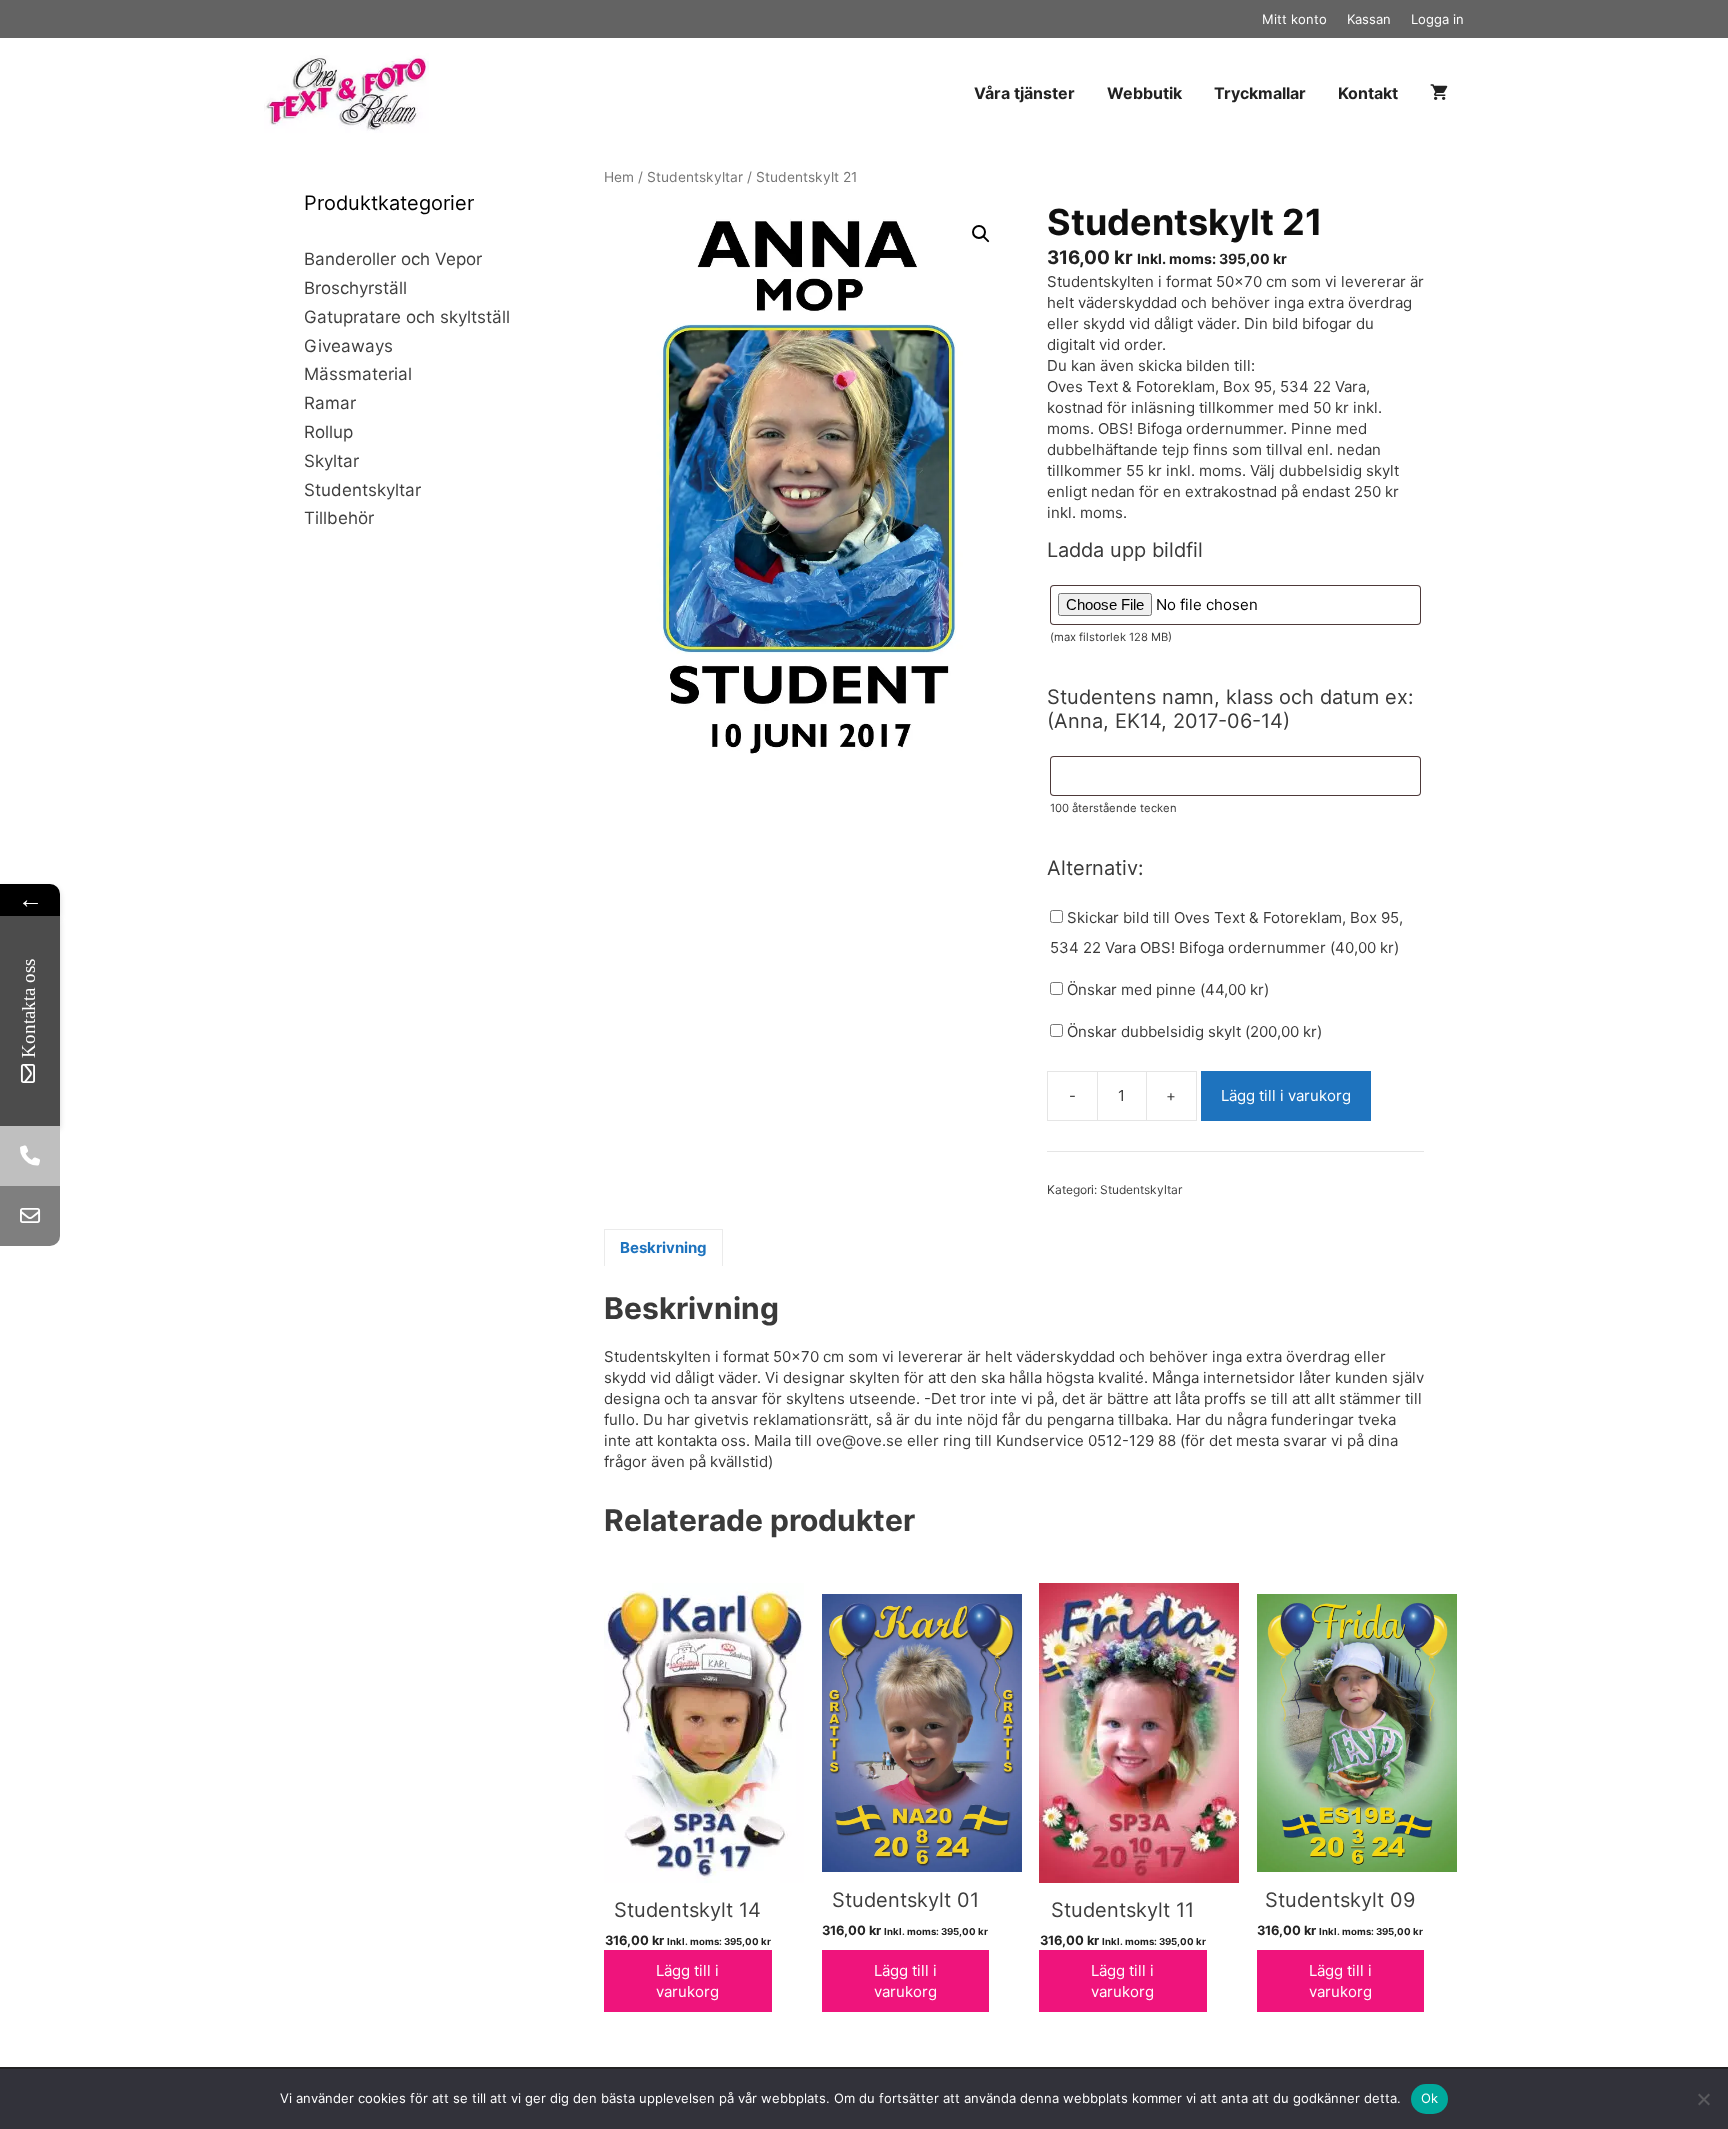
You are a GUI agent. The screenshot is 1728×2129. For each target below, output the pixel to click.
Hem (619, 177)
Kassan (1369, 19)
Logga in (1437, 19)
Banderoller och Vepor (393, 259)
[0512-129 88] (30, 1156)
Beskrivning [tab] (663, 1247)
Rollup (328, 432)
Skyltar (331, 461)
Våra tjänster (1024, 93)
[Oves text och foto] (351, 93)
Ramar (330, 403)
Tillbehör (339, 518)
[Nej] (1703, 2099)
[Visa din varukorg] (1439, 93)
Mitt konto (1294, 19)
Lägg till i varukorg (1286, 1095)
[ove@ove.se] (30, 1216)
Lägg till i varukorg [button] (687, 1981)
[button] (981, 234)
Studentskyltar (695, 177)
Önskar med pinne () (1166, 989)
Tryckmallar (1260, 93)
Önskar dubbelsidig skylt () (1192, 1031)
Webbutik (1144, 93)
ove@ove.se (859, 1440)
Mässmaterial (358, 374)
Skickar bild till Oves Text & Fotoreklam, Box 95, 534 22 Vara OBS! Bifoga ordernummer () (1226, 932)
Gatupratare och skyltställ (407, 317)
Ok (1430, 2098)
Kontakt (1368, 93)
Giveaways (348, 346)
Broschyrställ (355, 288)
